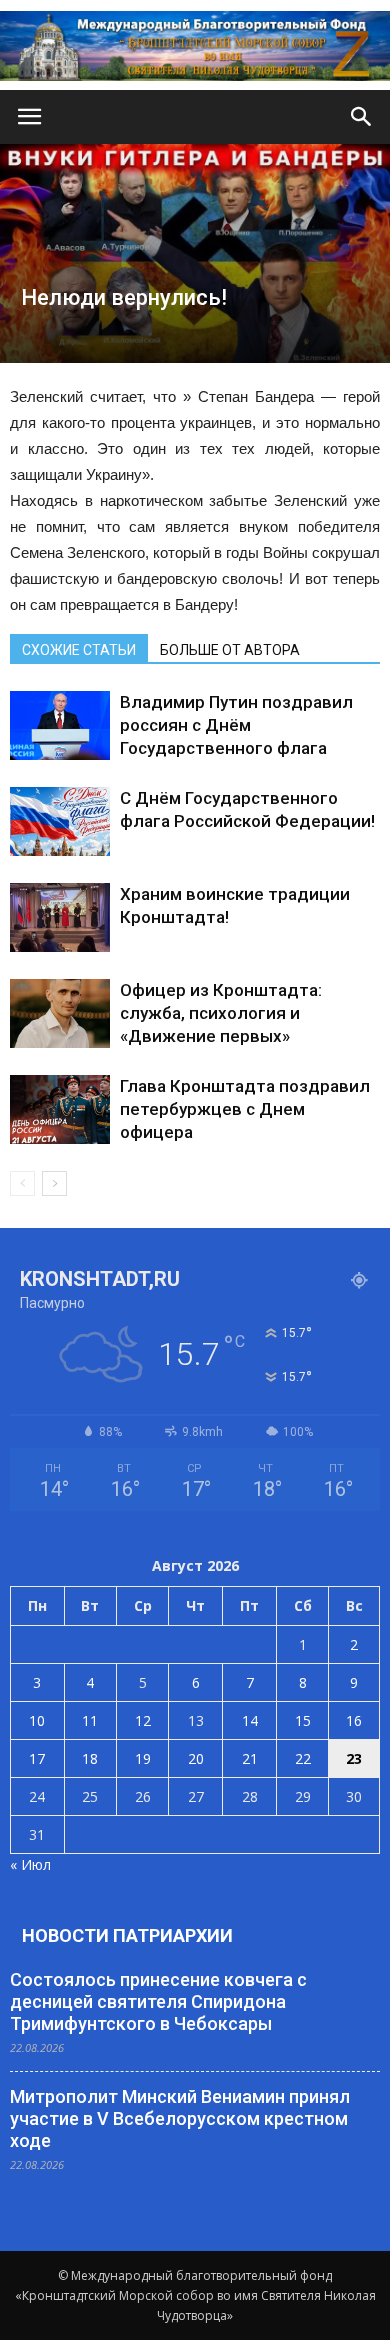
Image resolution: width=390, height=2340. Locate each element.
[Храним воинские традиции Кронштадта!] (60, 917)
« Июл (30, 1864)
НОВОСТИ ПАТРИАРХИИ (127, 1935)
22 (303, 1758)
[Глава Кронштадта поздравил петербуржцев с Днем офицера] (60, 1109)
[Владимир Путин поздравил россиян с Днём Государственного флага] (60, 725)
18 (90, 1758)
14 (250, 1720)
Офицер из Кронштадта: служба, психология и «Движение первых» (221, 1013)
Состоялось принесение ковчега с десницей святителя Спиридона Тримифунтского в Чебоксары (158, 2001)
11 (90, 1720)
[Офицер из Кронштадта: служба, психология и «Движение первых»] (60, 1013)
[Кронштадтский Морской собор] (195, 46)
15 (303, 1720)
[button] (362, 117)
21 (250, 1758)
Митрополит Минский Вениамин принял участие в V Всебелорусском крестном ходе (180, 2118)
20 (196, 1758)
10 (37, 1720)
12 (143, 1720)
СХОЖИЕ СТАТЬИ (79, 650)
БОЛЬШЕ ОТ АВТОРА (230, 650)
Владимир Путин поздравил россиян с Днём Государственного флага (236, 725)
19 (143, 1758)
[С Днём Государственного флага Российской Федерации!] (60, 821)
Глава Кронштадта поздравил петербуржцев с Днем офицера (245, 1109)
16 (354, 1720)
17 (37, 1758)
